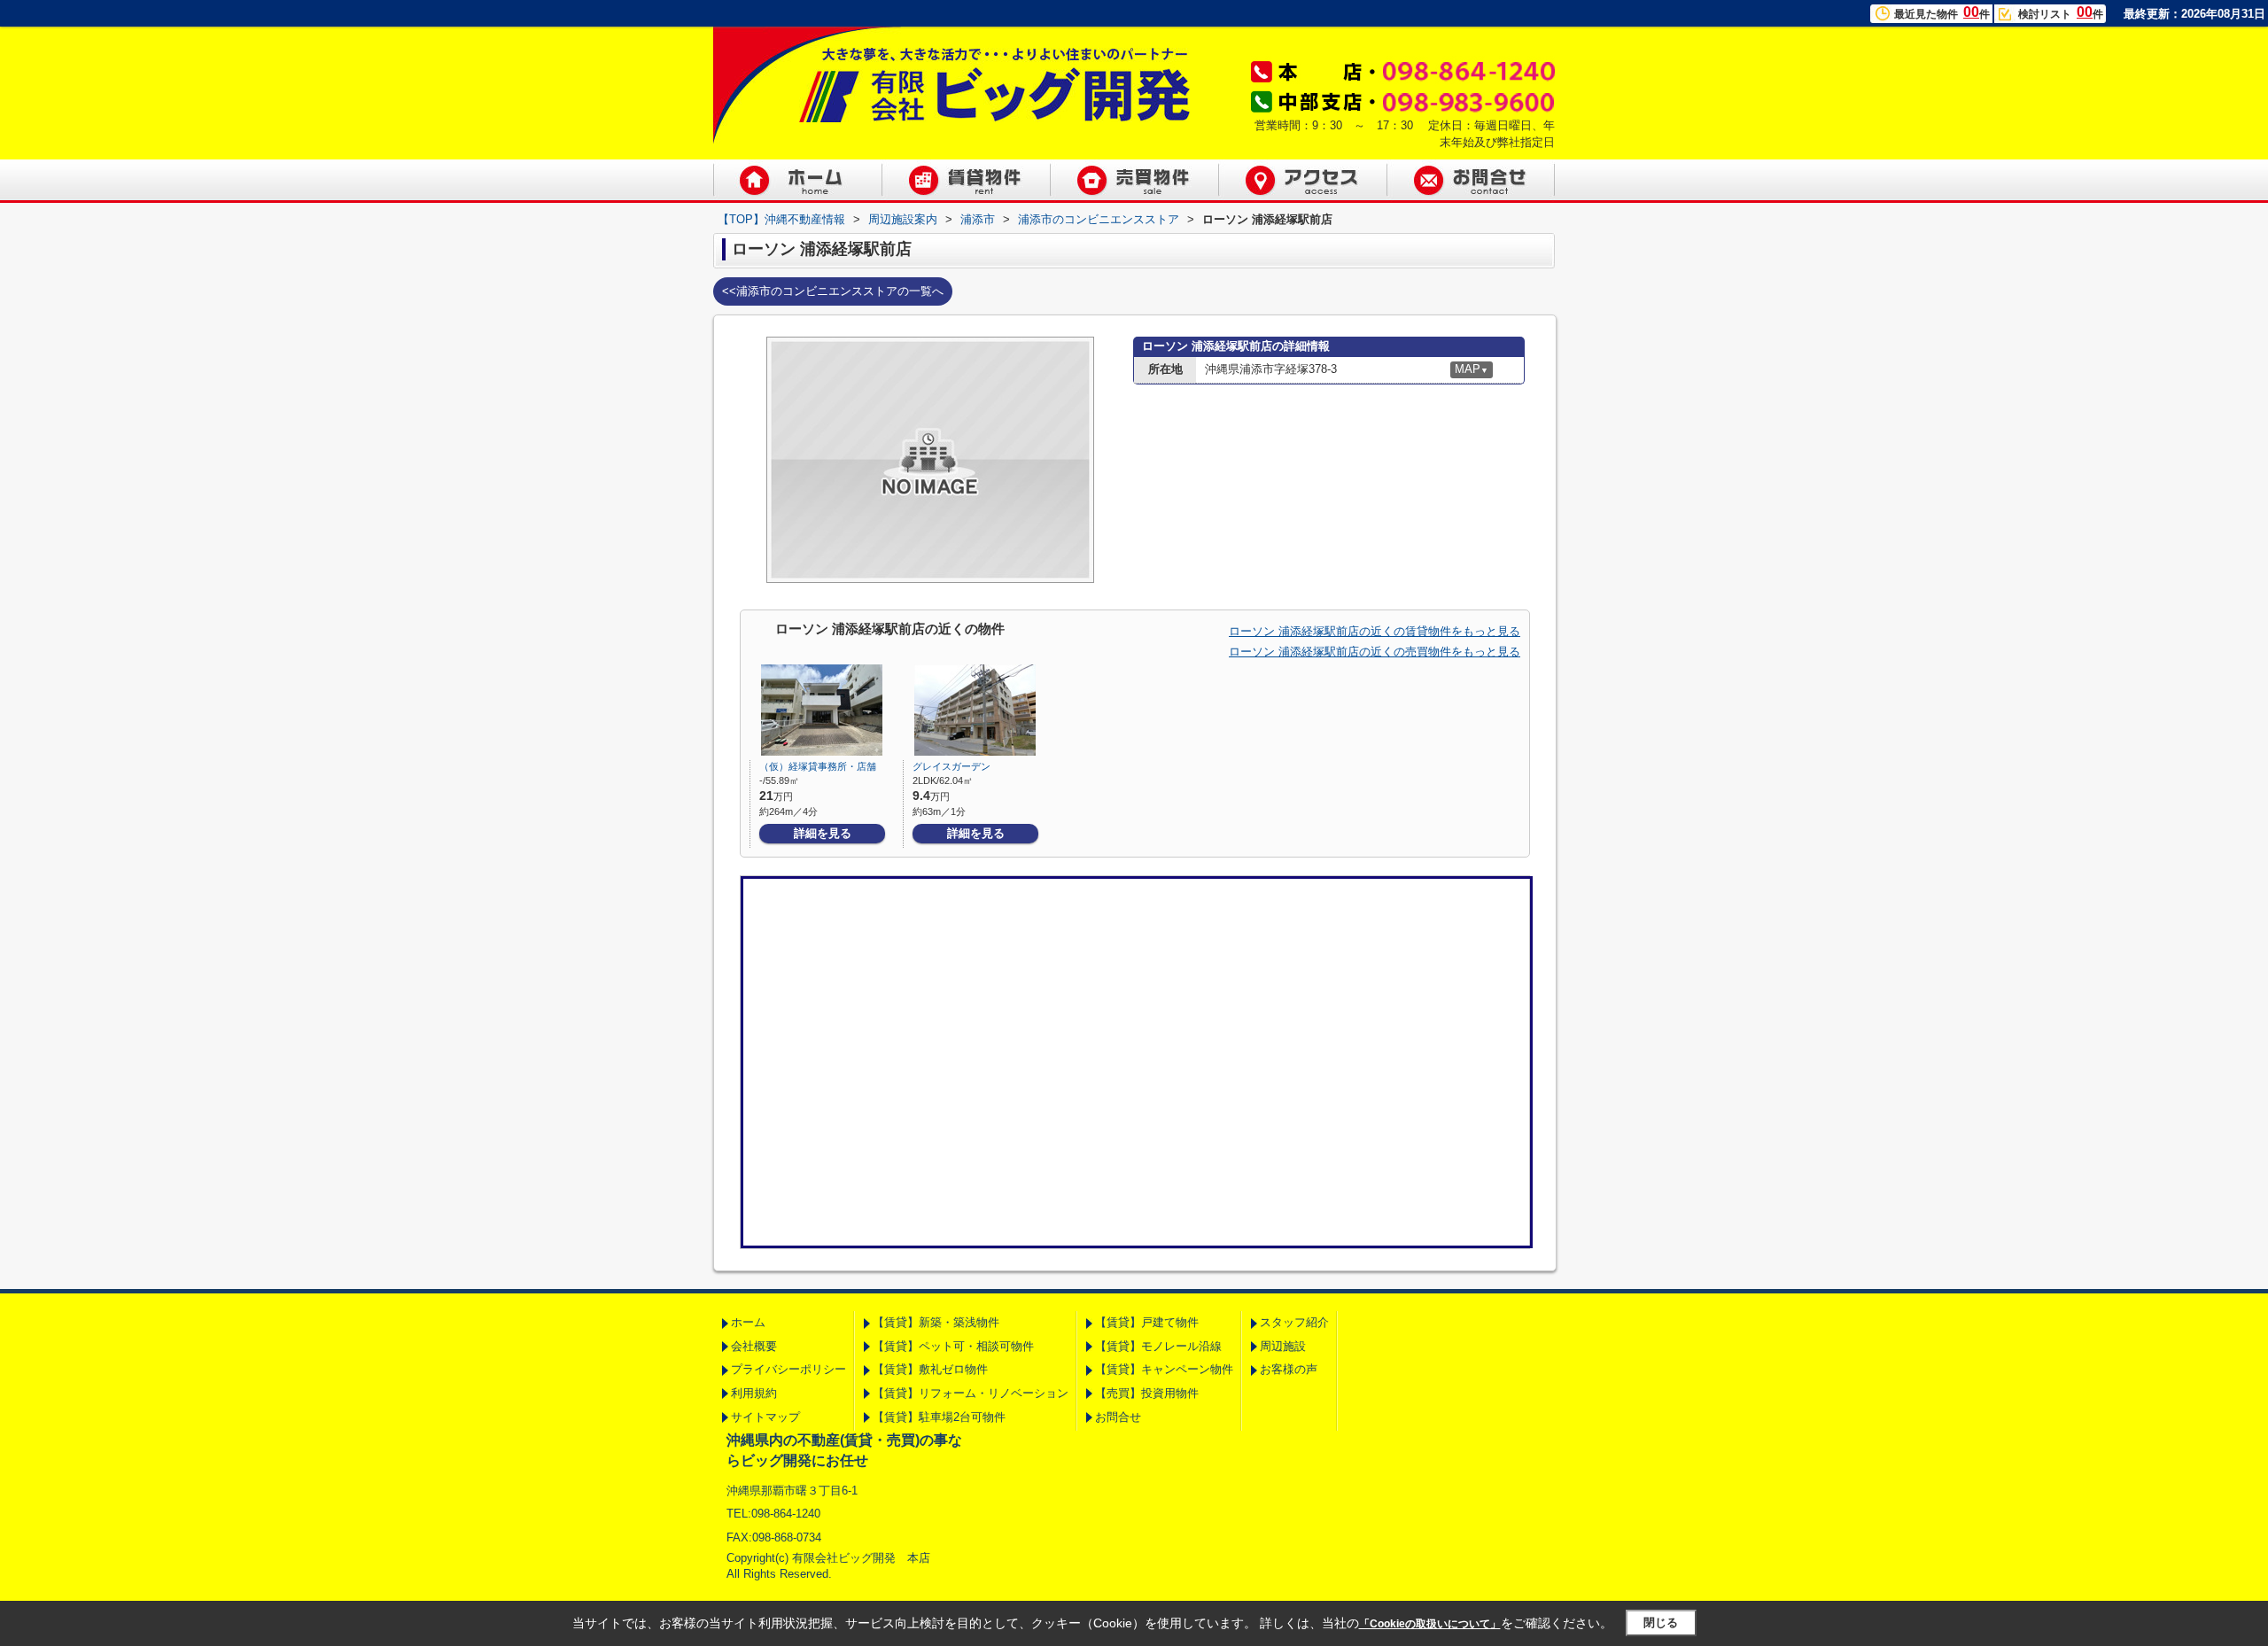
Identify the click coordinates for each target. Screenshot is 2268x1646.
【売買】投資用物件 (1147, 1393)
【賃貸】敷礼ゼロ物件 (930, 1369)
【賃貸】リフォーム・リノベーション (971, 1393)
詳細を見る (823, 833)
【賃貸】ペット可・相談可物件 (953, 1346)
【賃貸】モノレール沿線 (1158, 1346)
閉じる (1661, 1623)
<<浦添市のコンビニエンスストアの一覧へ (833, 291)
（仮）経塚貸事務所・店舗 (818, 766)
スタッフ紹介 (1294, 1322)
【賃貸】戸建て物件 (1147, 1322)
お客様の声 (1289, 1369)
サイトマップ (765, 1417)
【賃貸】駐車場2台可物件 (939, 1417)
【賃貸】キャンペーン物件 (1164, 1369)
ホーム (748, 1322)
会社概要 (754, 1346)
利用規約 (754, 1393)
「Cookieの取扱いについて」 (1430, 1624)
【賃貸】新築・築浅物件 (936, 1322)
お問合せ (1118, 1417)
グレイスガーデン (951, 766)
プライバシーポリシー (788, 1369)
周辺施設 (1283, 1346)
